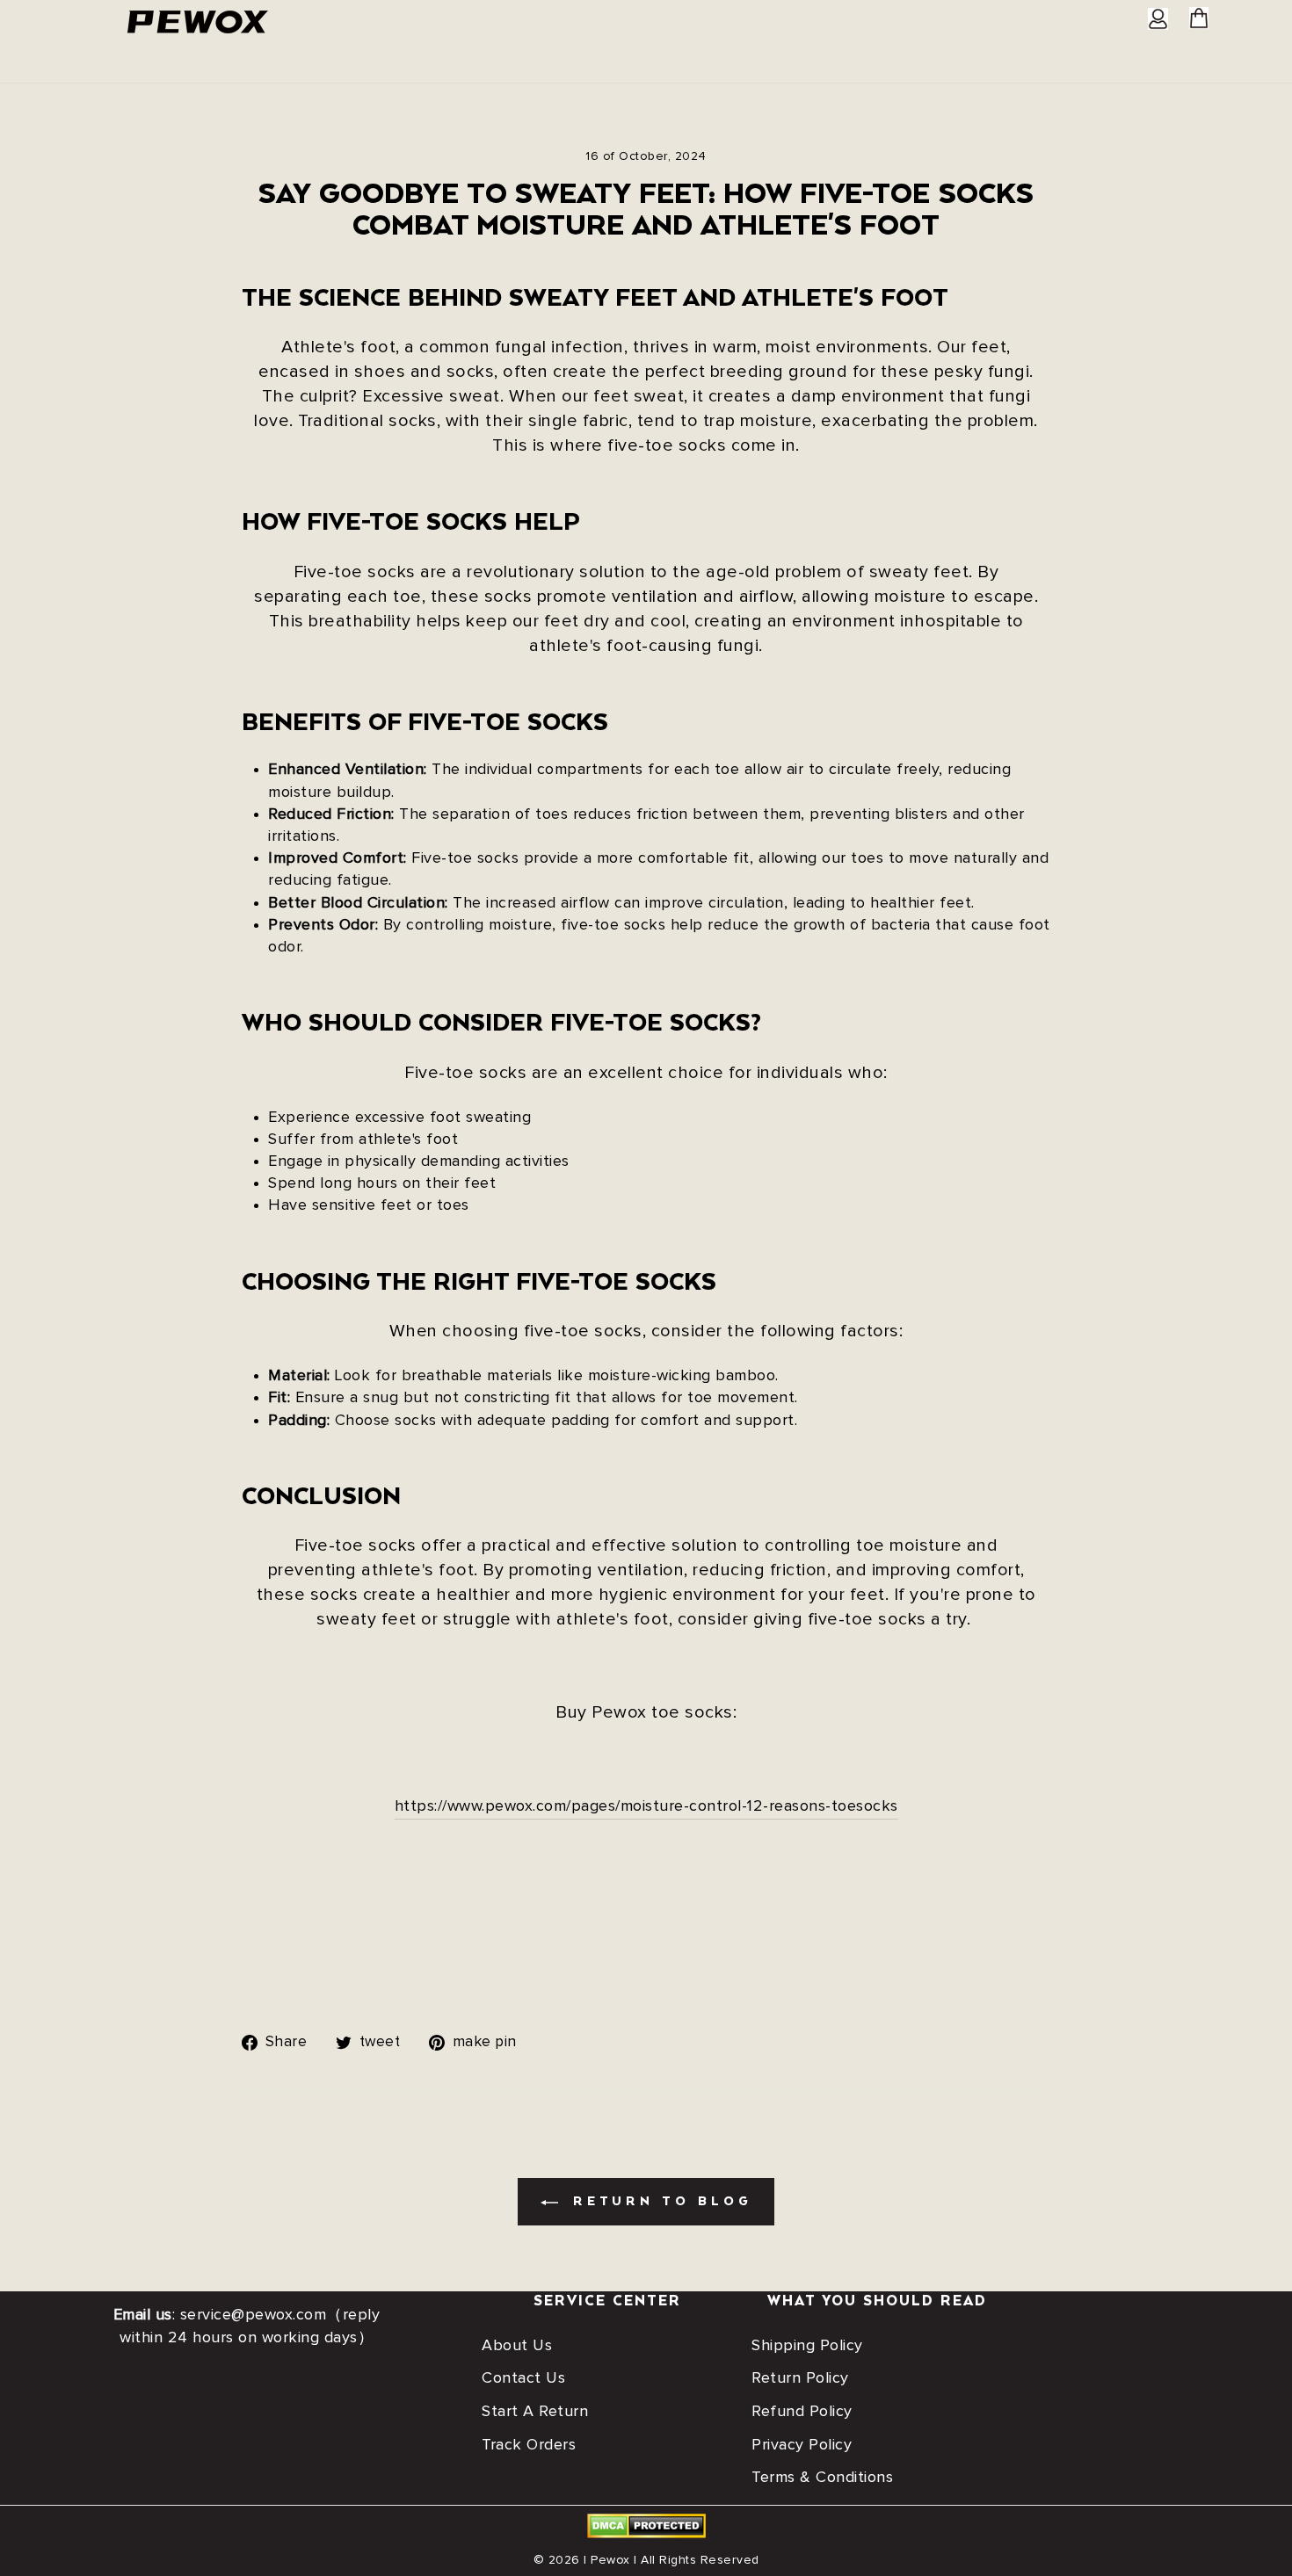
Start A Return (535, 2412)
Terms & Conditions (822, 2478)
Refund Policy (802, 2412)
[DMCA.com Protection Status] (646, 2534)
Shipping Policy (807, 2346)
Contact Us (523, 2378)
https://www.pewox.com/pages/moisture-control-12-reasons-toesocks (646, 1806)
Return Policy (800, 2378)
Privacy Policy (802, 2445)
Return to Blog (659, 2202)
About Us (517, 2346)
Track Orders (529, 2445)
